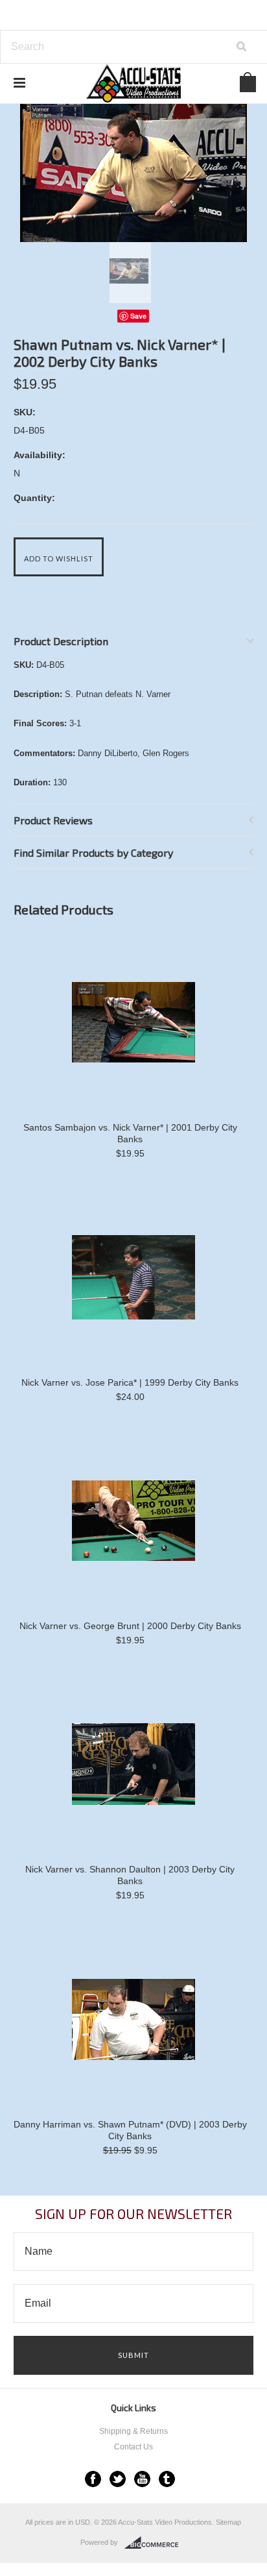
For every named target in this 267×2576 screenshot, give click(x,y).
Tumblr (167, 2479)
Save (138, 316)
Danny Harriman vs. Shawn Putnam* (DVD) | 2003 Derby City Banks (130, 2130)
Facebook (93, 2479)
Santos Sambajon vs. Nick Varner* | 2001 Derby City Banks (130, 1133)
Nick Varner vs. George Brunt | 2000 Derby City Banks (130, 1626)
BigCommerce (155, 2543)
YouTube (142, 2479)
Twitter (118, 2479)
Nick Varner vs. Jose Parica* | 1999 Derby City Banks (130, 1382)
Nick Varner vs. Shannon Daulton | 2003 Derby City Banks (130, 1875)
